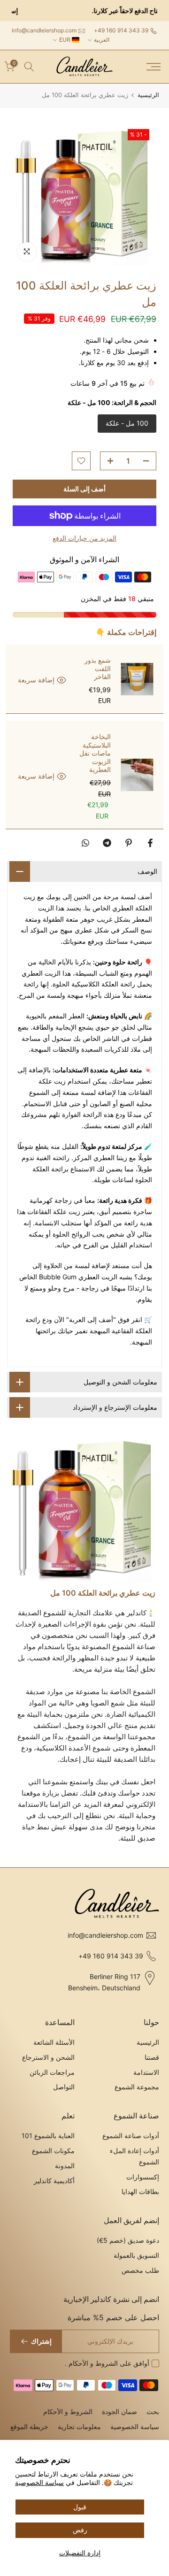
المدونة (65, 2166)
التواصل (64, 2087)
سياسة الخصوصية (39, 2482)
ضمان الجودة (119, 2412)
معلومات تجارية (79, 2427)
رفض (80, 2530)
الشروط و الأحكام (92, 2363)
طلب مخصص (140, 2270)
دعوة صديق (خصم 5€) (128, 2240)
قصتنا (152, 2057)
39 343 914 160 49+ (121, 30)
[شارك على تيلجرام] (107, 843)
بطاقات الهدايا (140, 2191)
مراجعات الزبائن (52, 2072)
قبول (80, 2507)
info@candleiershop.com (44, 30)
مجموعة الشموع (137, 2087)
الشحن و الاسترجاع (48, 2057)
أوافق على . (107, 2363)
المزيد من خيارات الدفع (84, 538)
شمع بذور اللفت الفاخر (98, 668)
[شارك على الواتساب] (85, 843)
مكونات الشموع (53, 2151)
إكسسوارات (143, 2177)
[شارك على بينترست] (129, 843)
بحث (153, 2412)
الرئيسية (148, 95)
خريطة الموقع (29, 2427)
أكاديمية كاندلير (54, 2181)
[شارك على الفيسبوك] (150, 843)
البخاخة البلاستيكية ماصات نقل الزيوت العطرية (95, 753)
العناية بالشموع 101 (48, 2136)
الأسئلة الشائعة (54, 2042)
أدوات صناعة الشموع (131, 2136)
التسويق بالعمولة (136, 2255)
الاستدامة (146, 2072)
